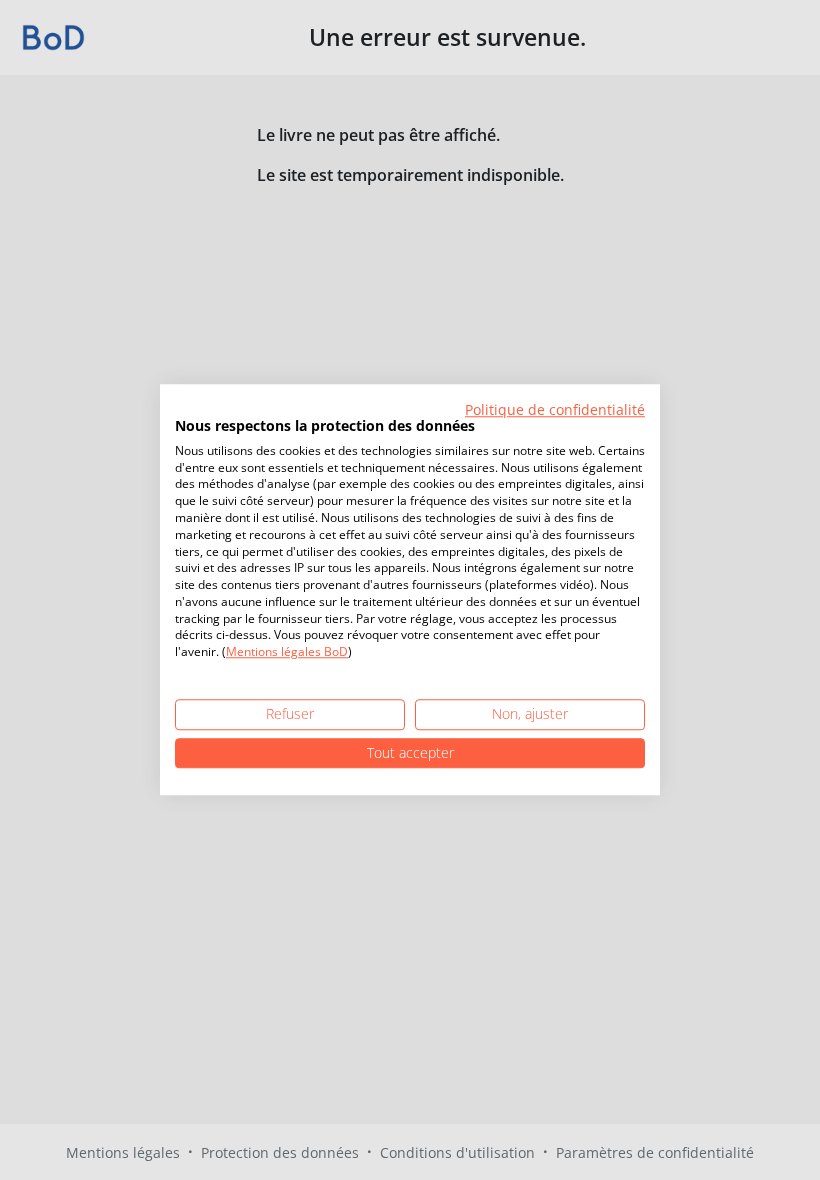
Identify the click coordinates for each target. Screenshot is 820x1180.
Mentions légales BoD (287, 652)
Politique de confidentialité (555, 409)
